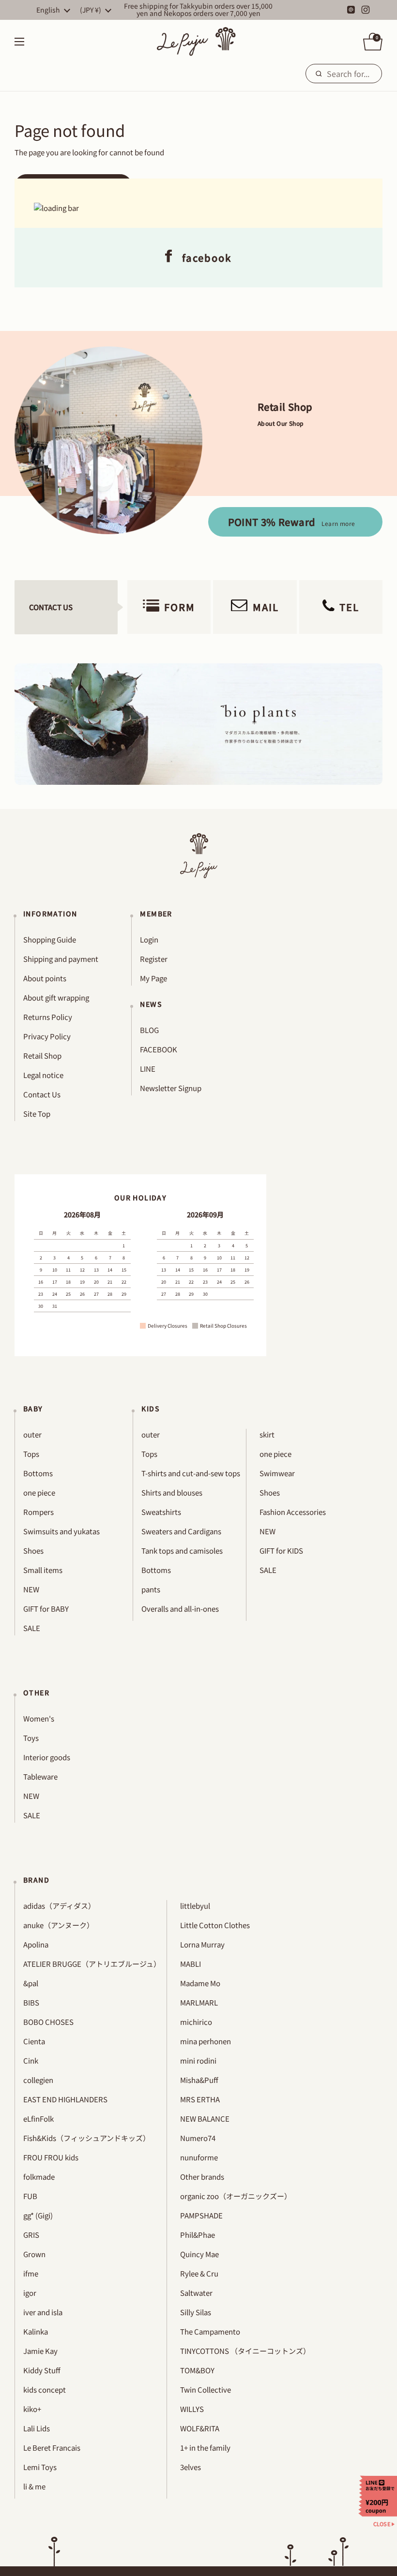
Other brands (202, 2177)
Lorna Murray (202, 1944)
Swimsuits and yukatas (61, 1531)
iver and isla (43, 2312)
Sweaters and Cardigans (181, 1531)
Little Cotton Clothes (215, 1925)
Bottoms (38, 1473)
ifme (31, 2273)
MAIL (266, 607)
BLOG (149, 1030)
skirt (267, 1434)
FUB (30, 2196)
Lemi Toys (40, 2467)
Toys (31, 1738)
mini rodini (198, 2060)
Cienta (34, 2041)
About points (45, 978)
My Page (153, 978)
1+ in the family (205, 2448)
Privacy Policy (47, 1036)
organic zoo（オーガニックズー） (236, 2196)
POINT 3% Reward (292, 522)
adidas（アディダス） (59, 1906)
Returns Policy (48, 1017)
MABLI (191, 1964)
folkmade (39, 2177)
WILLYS (192, 2409)
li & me (34, 2486)
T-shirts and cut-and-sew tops (191, 1473)
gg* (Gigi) (38, 2215)
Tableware (40, 1776)
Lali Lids (37, 2428)
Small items (43, 1570)
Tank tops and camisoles (182, 1550)
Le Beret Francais (52, 2448)
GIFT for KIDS (281, 1550)
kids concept (45, 2389)
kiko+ (32, 2409)
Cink (31, 2060)
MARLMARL (199, 2002)
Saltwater (196, 2293)
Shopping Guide (50, 939)
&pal (31, 1983)
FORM (180, 607)
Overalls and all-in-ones (180, 1609)
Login (149, 939)
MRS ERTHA (200, 2099)
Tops (31, 1454)
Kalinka (36, 2331)
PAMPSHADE (201, 2215)
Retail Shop (42, 1056)
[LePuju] (196, 42)
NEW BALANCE (205, 2119)
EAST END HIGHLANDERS (65, 2099)
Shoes (33, 1550)
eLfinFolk (38, 2119)
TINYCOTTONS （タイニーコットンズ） (245, 2351)
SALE (32, 1628)
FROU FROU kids (51, 2157)
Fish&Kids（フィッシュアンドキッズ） (87, 2138)
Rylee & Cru (199, 2273)
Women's (39, 1718)
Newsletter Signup (171, 1088)
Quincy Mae (199, 2254)
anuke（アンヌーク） (59, 1925)
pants (151, 1589)
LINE (148, 1069)
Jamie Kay (40, 2351)
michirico (196, 2022)
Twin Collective (206, 2389)
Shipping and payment (61, 959)
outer (32, 1434)
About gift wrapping (56, 997)
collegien (38, 2080)
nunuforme (199, 2157)
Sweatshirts (161, 1512)
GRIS (31, 2235)
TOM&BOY (197, 2370)
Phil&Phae (198, 2235)
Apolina (36, 1944)
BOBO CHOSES (48, 2022)
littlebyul (195, 1906)
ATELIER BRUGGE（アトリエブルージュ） (92, 1964)
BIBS (31, 2002)
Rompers (38, 1512)
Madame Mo (200, 1983)
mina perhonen (206, 2041)
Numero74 (198, 2138)
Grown (34, 2254)
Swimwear (277, 1473)
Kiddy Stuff (42, 2370)
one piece (39, 1492)
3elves (191, 2467)
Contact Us (42, 1094)
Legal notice (43, 1075)
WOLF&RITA (200, 2428)
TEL (349, 607)
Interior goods (47, 1757)
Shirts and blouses (172, 1492)
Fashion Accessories (293, 1512)
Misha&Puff (199, 2080)
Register (154, 959)
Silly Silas (196, 2312)
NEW (31, 1589)
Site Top (37, 1114)
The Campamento (210, 2331)
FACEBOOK (159, 1049)
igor (30, 2293)
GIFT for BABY (46, 1609)
